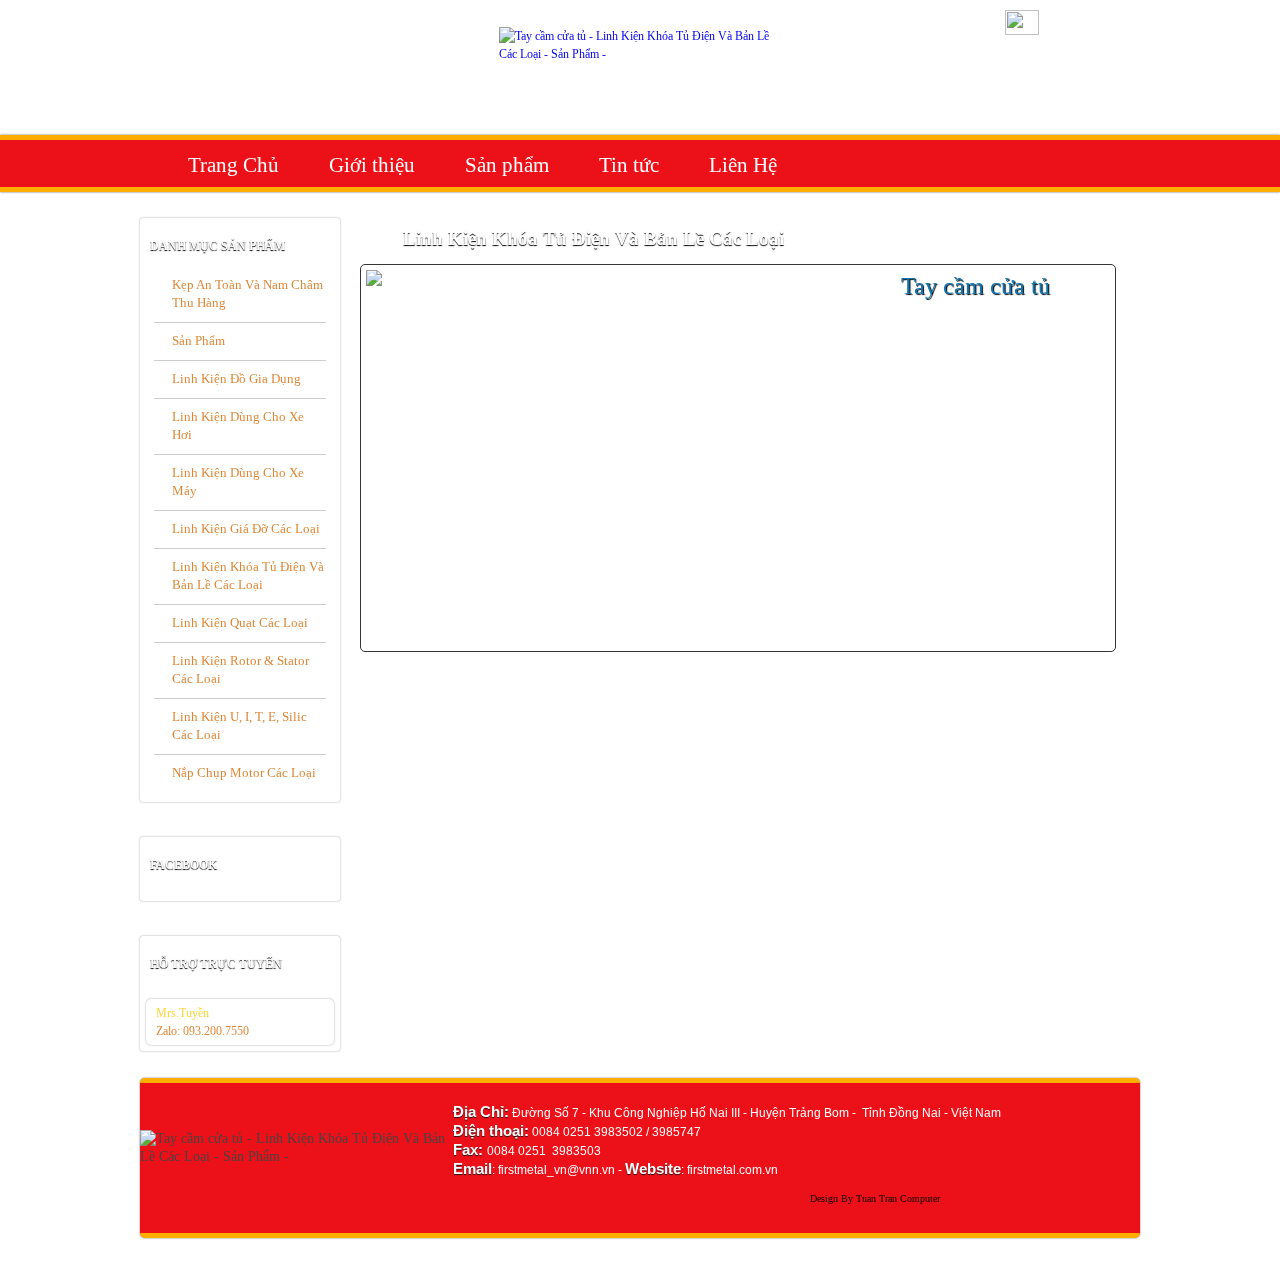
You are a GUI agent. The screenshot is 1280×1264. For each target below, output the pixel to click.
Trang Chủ (233, 165)
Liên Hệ (743, 165)
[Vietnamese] (1022, 31)
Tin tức (629, 165)
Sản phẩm (507, 165)
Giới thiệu (372, 165)
